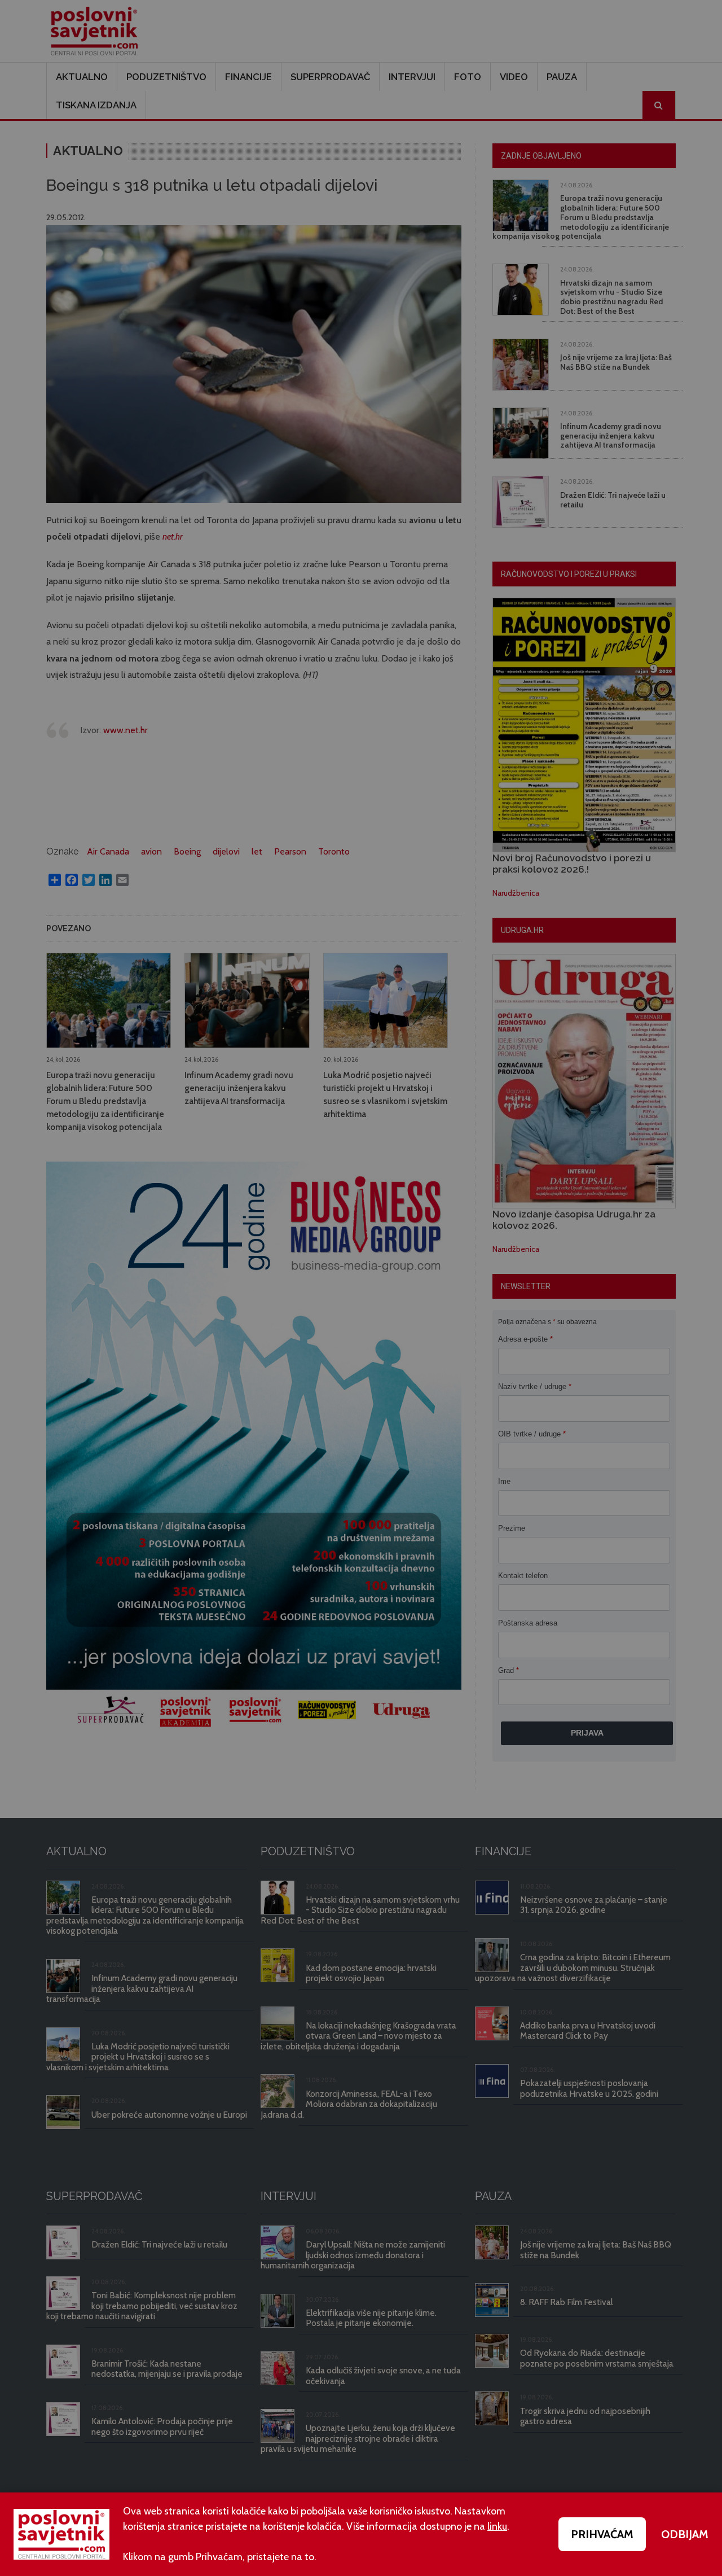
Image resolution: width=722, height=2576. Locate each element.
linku (497, 2526)
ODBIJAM (685, 2534)
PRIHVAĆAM (602, 2534)
